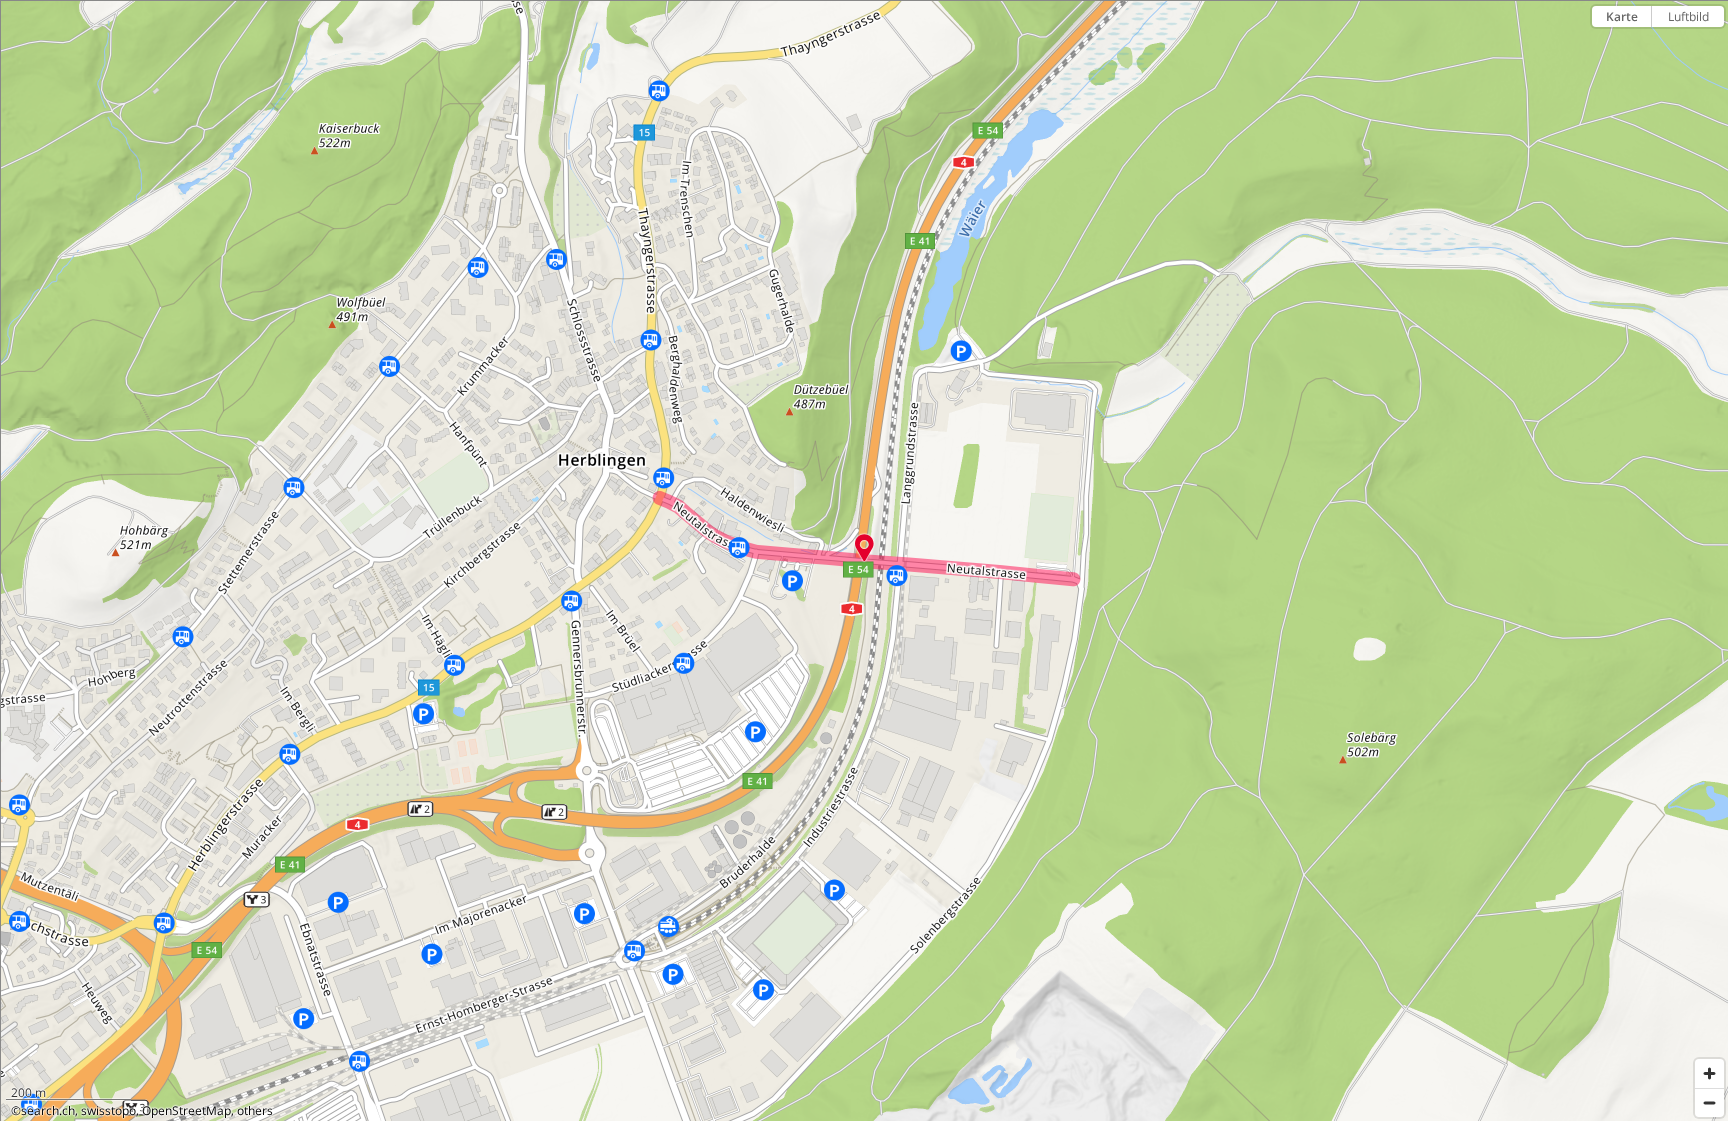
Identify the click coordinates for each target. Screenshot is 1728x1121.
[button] (864, 548)
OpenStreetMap (186, 1110)
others (255, 1110)
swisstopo (108, 1110)
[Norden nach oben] (1709, 51)
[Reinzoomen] (1709, 1073)
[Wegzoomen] (1709, 1102)
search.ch (48, 1110)
